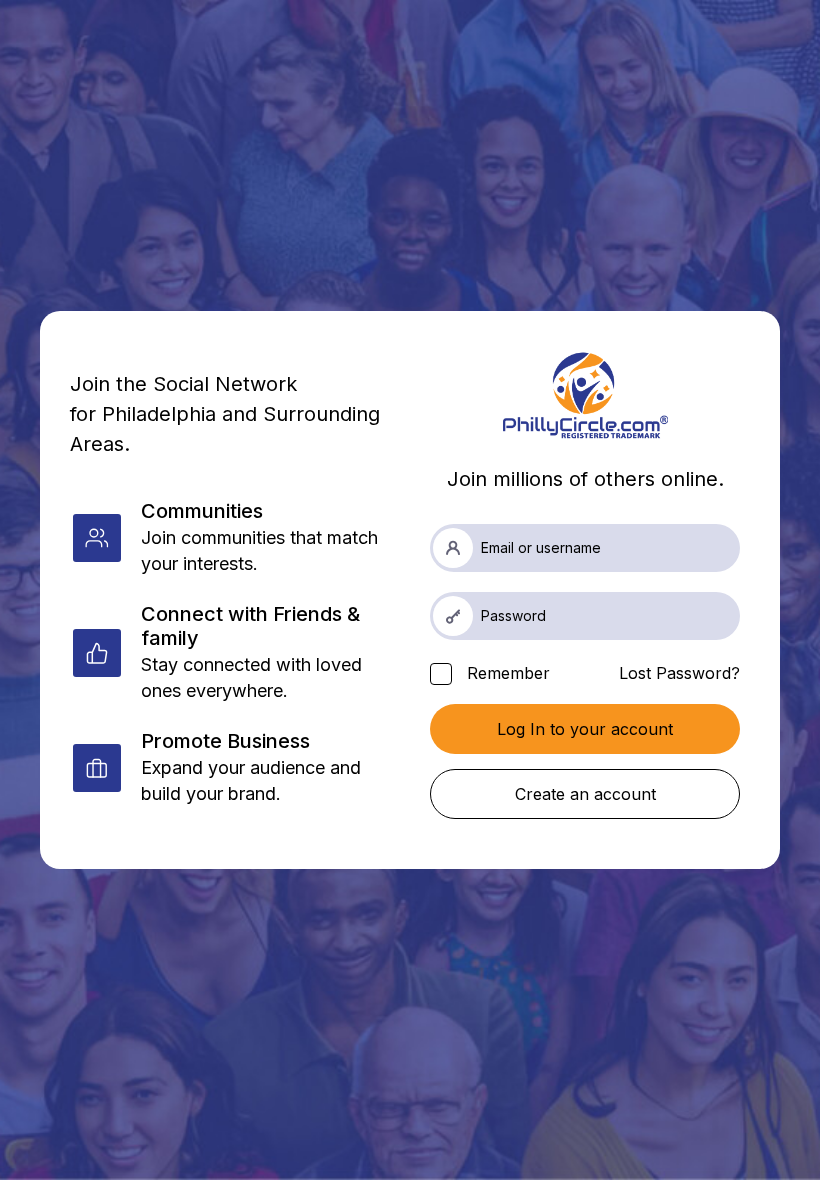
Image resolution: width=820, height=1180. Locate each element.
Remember (506, 673)
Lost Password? (679, 673)
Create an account (585, 794)
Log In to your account (585, 729)
